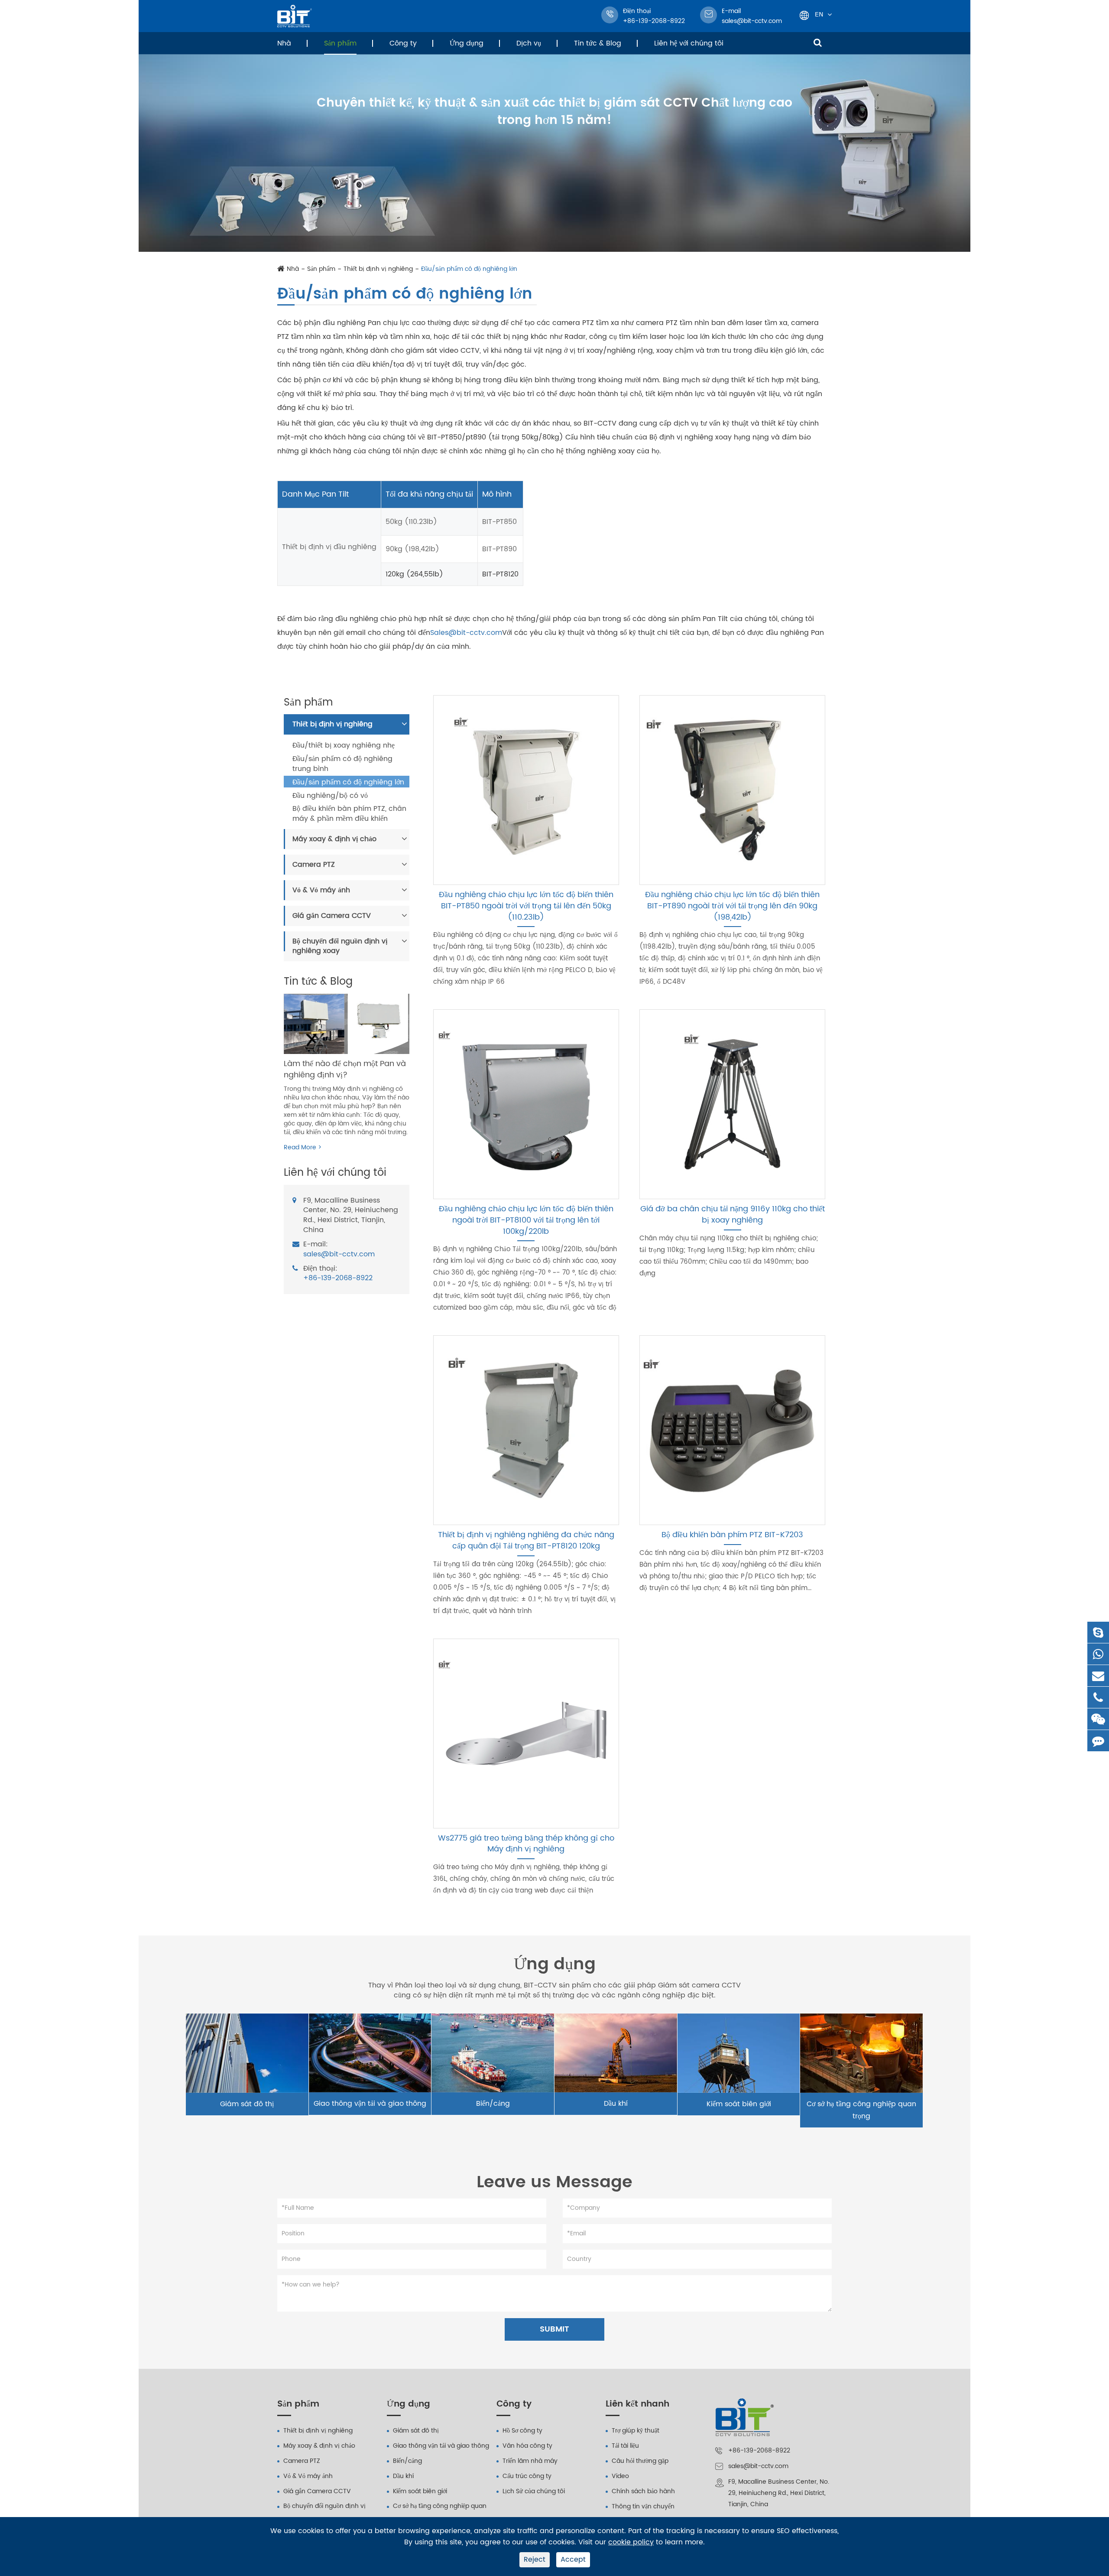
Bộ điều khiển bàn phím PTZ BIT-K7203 (732, 1535)
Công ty (403, 43)
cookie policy (631, 2542)
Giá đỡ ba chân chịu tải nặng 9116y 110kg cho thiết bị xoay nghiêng (733, 1215)
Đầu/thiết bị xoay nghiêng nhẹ (344, 746)
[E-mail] (1098, 1676)
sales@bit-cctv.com (752, 16)
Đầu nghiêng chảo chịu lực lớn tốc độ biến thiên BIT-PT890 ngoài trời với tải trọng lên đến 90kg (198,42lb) (732, 906)
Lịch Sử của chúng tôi (534, 2491)
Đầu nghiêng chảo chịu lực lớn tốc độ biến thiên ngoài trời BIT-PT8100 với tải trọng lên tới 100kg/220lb (526, 1220)
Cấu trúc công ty (527, 2476)
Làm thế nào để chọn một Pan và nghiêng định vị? (345, 1069)
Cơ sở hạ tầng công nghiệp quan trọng (861, 2110)
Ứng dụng (467, 43)
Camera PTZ (314, 865)
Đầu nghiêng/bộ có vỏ (330, 796)
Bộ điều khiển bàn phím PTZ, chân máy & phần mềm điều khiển (349, 814)
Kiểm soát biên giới (739, 2104)
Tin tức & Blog (598, 43)
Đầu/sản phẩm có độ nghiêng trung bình (342, 764)
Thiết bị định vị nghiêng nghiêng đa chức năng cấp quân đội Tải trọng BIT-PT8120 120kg (526, 1540)
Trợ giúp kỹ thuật (636, 2431)
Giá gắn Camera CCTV (332, 916)
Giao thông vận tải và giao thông (370, 2104)
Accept (573, 2560)
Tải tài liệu (625, 2446)
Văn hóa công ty (527, 2446)
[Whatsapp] (1098, 1654)
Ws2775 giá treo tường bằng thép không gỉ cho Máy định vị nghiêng (526, 1844)
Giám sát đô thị (247, 2104)
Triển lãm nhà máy (530, 2461)
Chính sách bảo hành (643, 2491)
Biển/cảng (493, 2104)
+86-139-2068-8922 (338, 1279)
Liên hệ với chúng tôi (689, 43)
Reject (535, 2560)
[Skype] (1098, 1632)
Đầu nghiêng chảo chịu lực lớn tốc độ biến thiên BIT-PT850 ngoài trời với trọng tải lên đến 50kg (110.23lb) (526, 906)
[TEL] (1098, 1697)
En (819, 14)
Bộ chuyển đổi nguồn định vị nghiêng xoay (340, 946)
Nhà (284, 43)
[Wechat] (1098, 1719)
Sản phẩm (340, 43)
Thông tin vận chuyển (643, 2506)
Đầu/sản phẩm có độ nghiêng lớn (469, 269)
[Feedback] (1098, 1741)
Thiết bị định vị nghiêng (378, 269)
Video (620, 2476)
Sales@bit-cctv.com (466, 633)
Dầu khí (616, 2104)
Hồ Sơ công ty (522, 2431)
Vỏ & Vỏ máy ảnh (321, 890)
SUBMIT (554, 2329)
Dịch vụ (529, 43)
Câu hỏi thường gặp (640, 2461)
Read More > (303, 1148)
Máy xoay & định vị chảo (334, 839)
